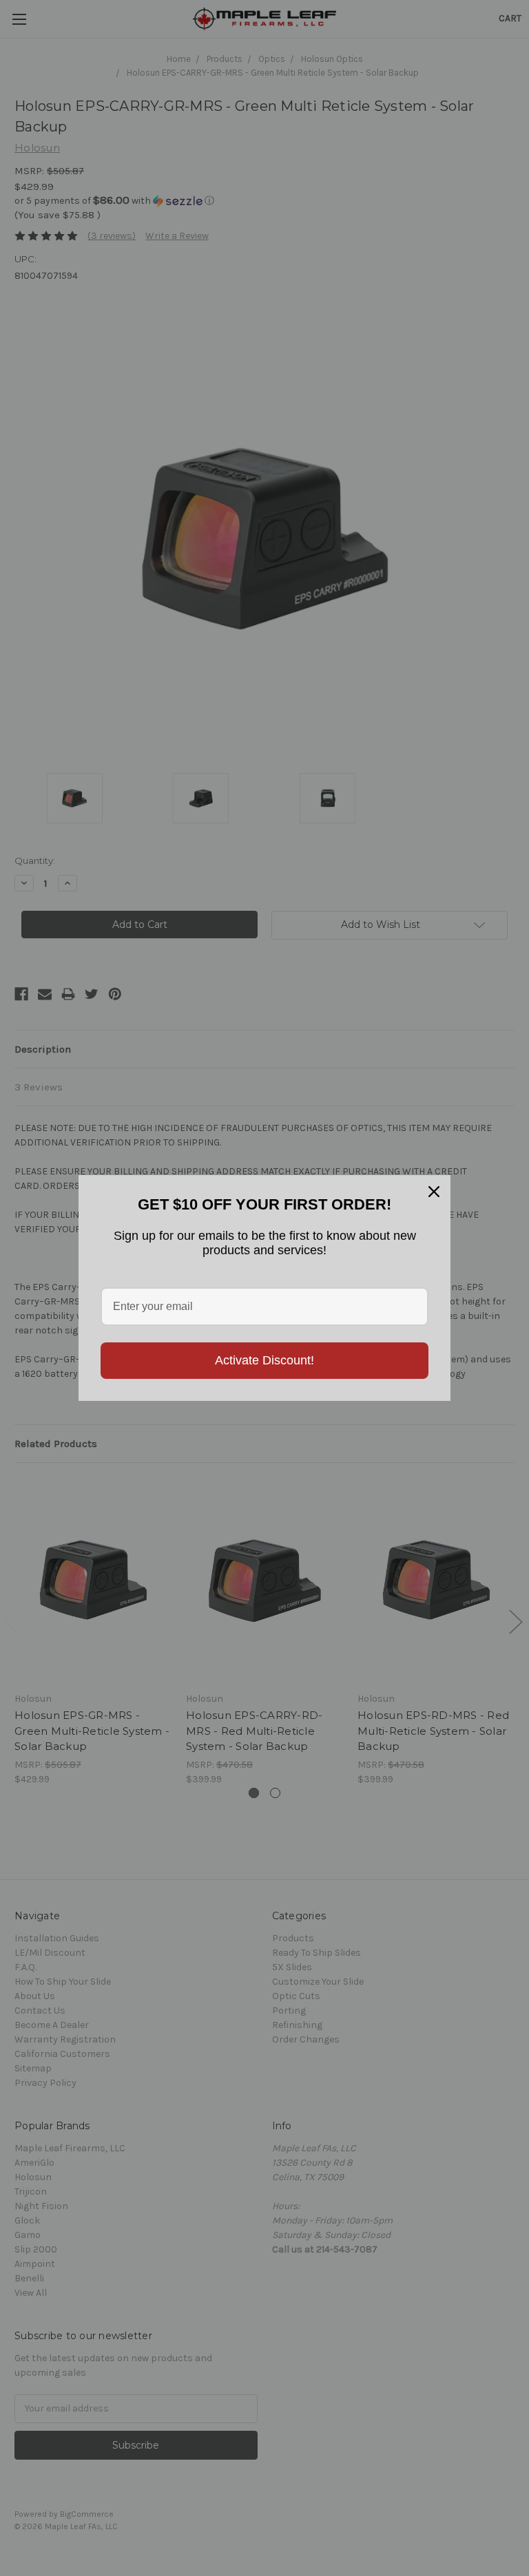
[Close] (434, 1192)
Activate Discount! (264, 1360)
